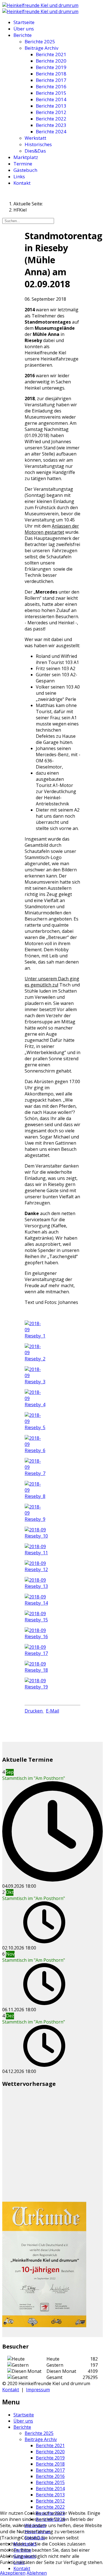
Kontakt (22, 183)
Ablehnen (37, 2573)
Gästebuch (25, 170)
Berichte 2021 (51, 54)
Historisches (38, 144)
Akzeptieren (13, 2573)
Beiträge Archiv (41, 48)
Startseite (24, 22)
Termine (23, 164)
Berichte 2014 (51, 99)
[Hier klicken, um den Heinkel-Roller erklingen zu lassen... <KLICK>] (40, 5)
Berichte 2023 (51, 125)
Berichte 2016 (51, 86)
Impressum (38, 2390)
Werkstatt (35, 138)
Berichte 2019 (51, 67)
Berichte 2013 (51, 106)
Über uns (24, 29)
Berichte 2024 (51, 131)
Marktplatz (26, 157)
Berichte (23, 35)
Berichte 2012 (51, 112)
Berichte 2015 (51, 93)
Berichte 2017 (51, 80)
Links (19, 176)
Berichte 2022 (51, 119)
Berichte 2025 (40, 41)
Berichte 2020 (51, 61)
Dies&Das (35, 151)
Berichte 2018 (51, 74)
